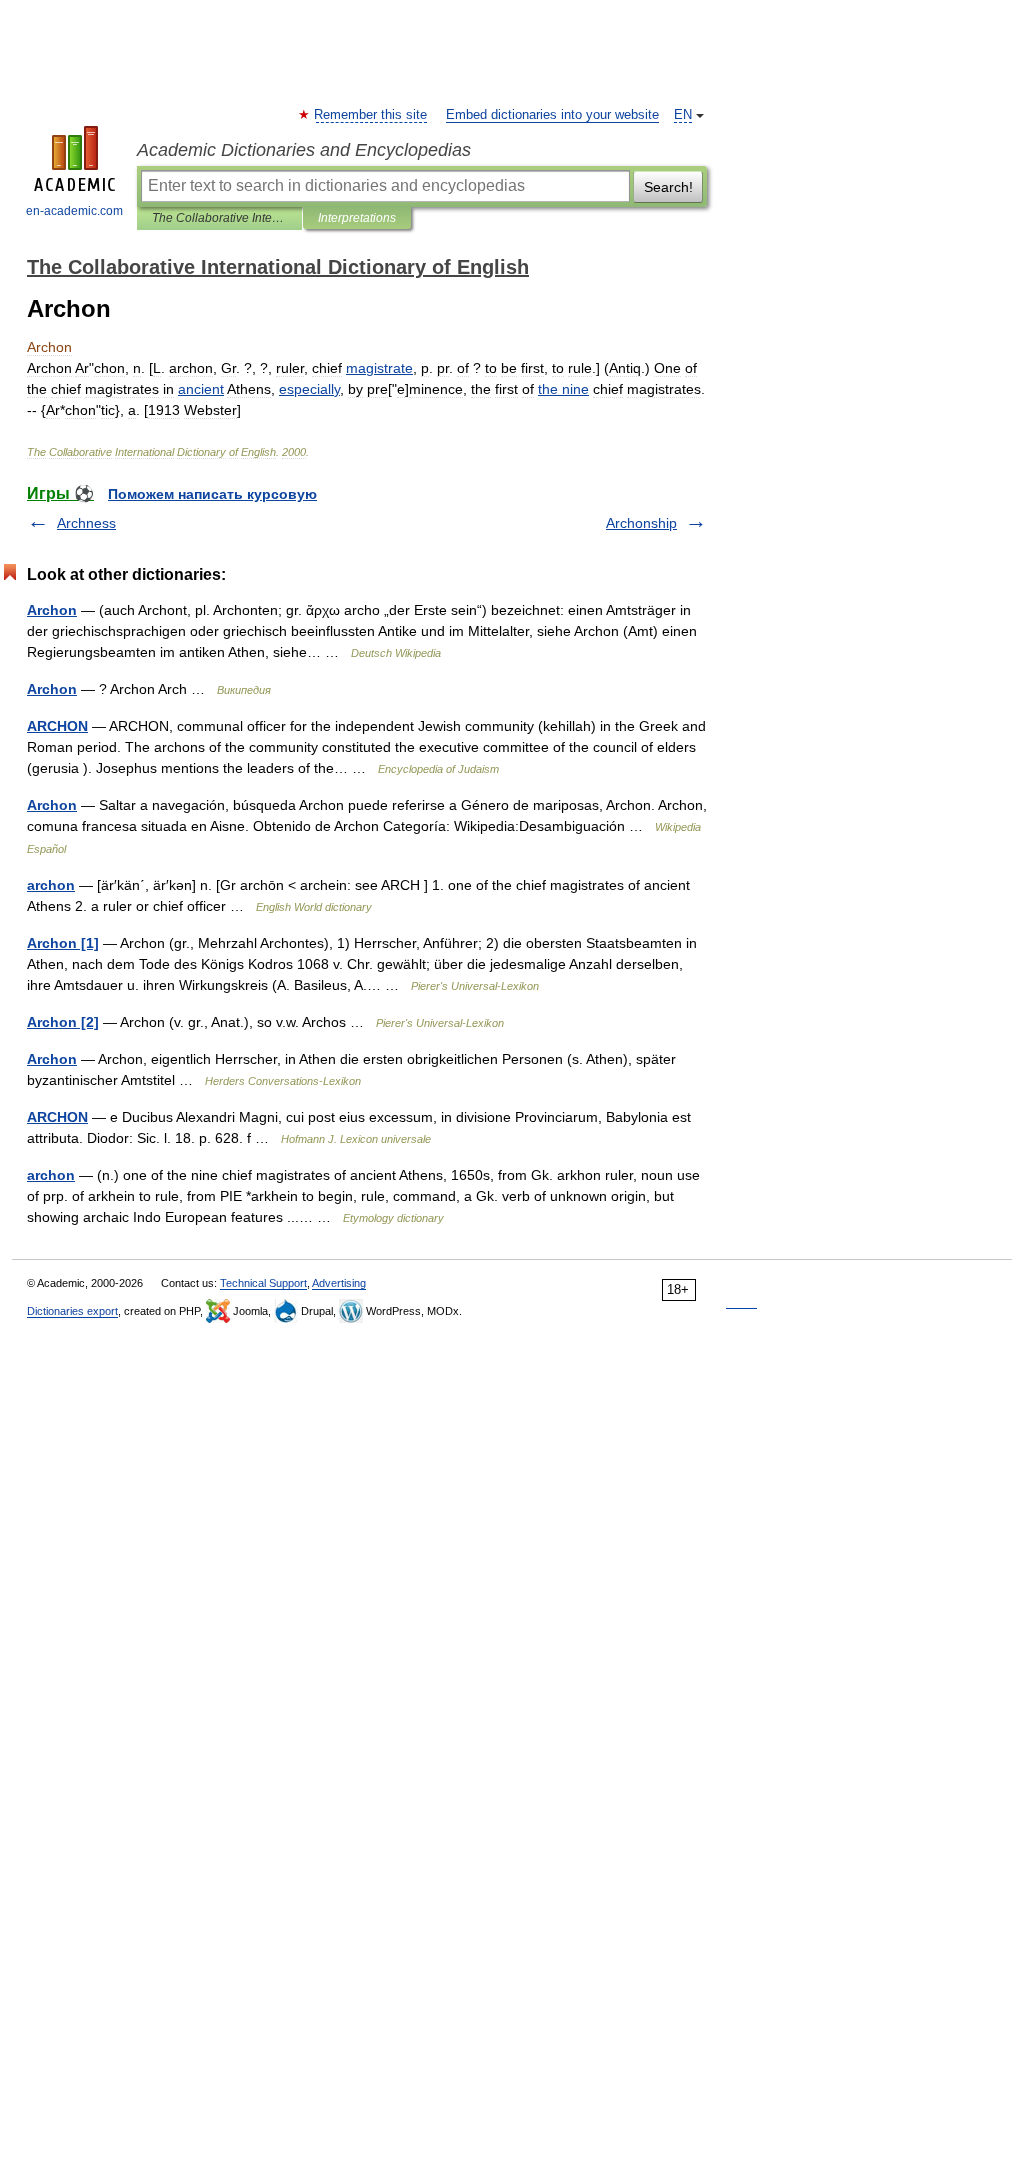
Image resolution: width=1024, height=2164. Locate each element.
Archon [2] (63, 1022)
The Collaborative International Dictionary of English (219, 218)
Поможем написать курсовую (212, 494)
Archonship (641, 523)
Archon (52, 610)
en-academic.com (74, 211)
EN (683, 115)
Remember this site (371, 115)
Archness (86, 523)
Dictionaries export (72, 1311)
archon (51, 885)
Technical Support (263, 1283)
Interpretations (357, 218)
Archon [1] (63, 943)
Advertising (339, 1283)
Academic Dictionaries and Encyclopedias (304, 150)
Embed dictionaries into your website (552, 115)
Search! (668, 187)
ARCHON (57, 726)
